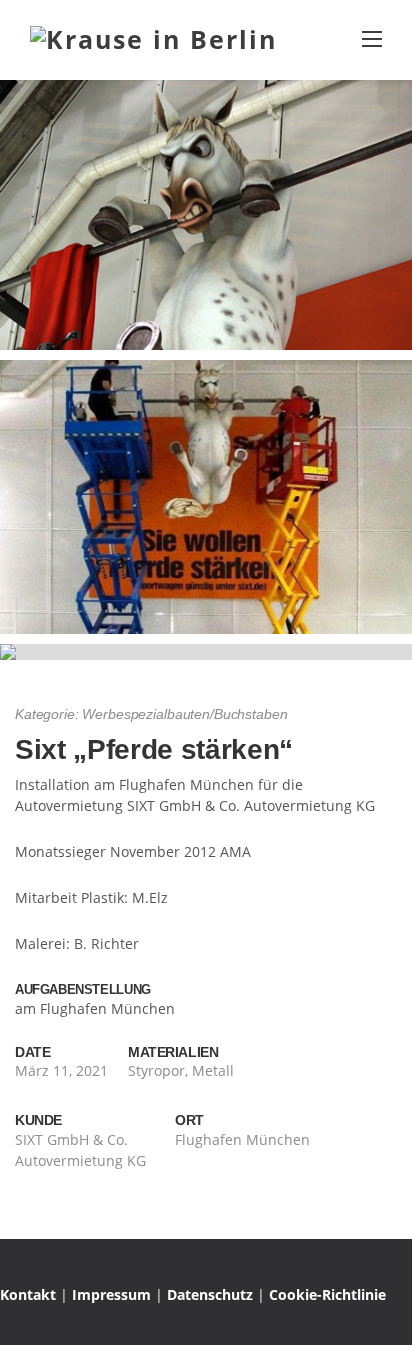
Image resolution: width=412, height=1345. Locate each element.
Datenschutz (210, 1294)
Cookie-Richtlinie (327, 1294)
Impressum (111, 1294)
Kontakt (28, 1294)
